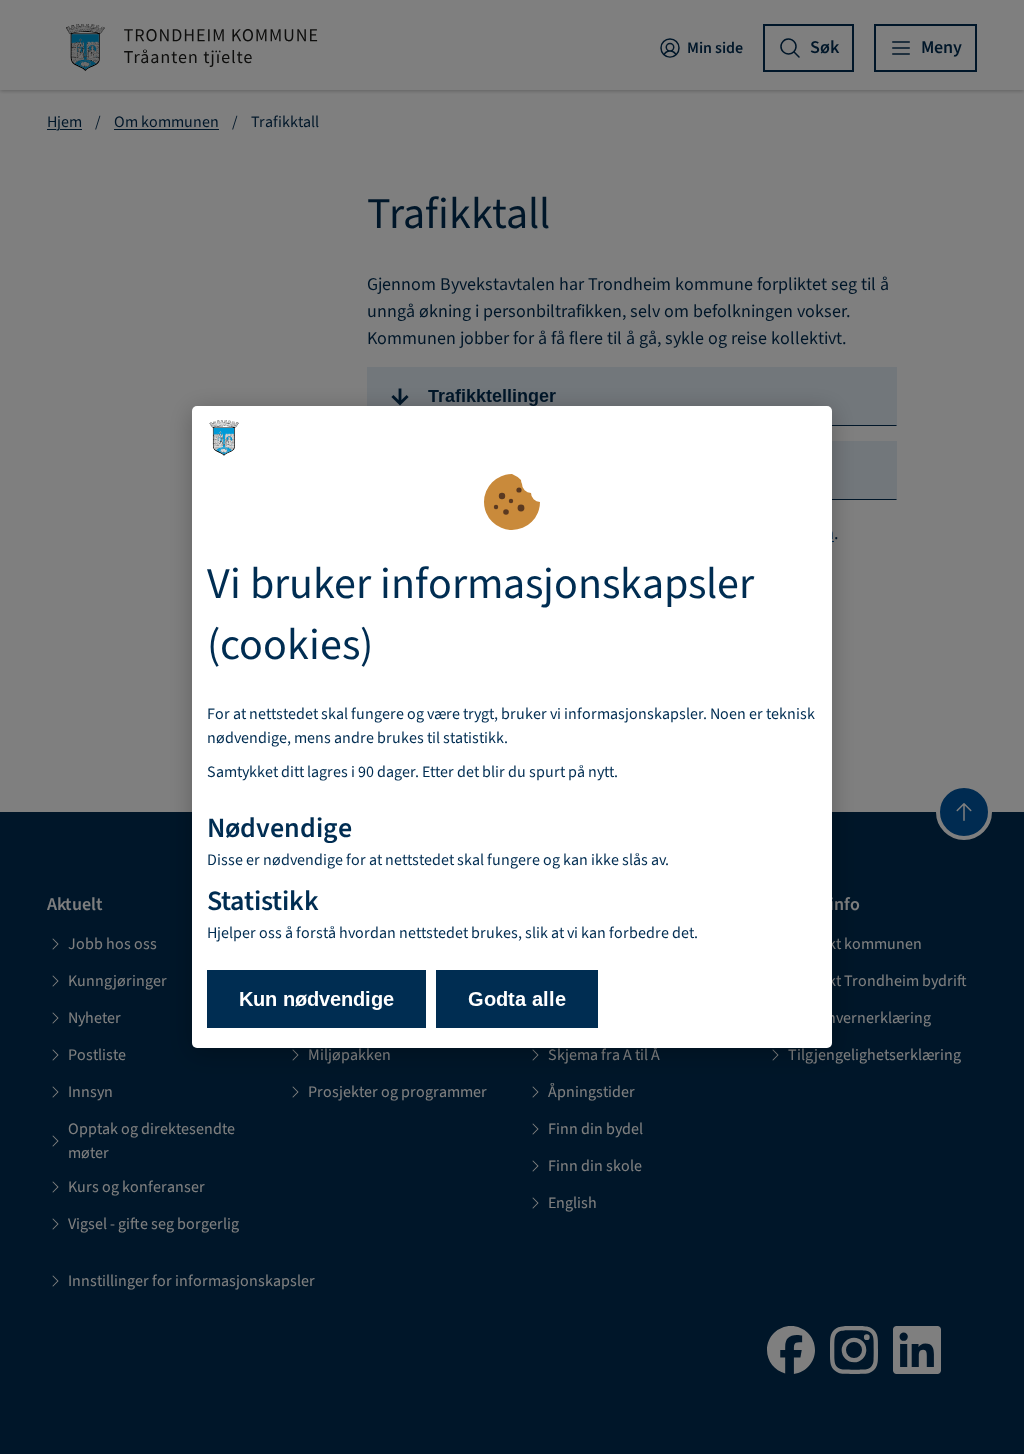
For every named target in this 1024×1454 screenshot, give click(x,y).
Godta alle (517, 999)
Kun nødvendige (316, 999)
